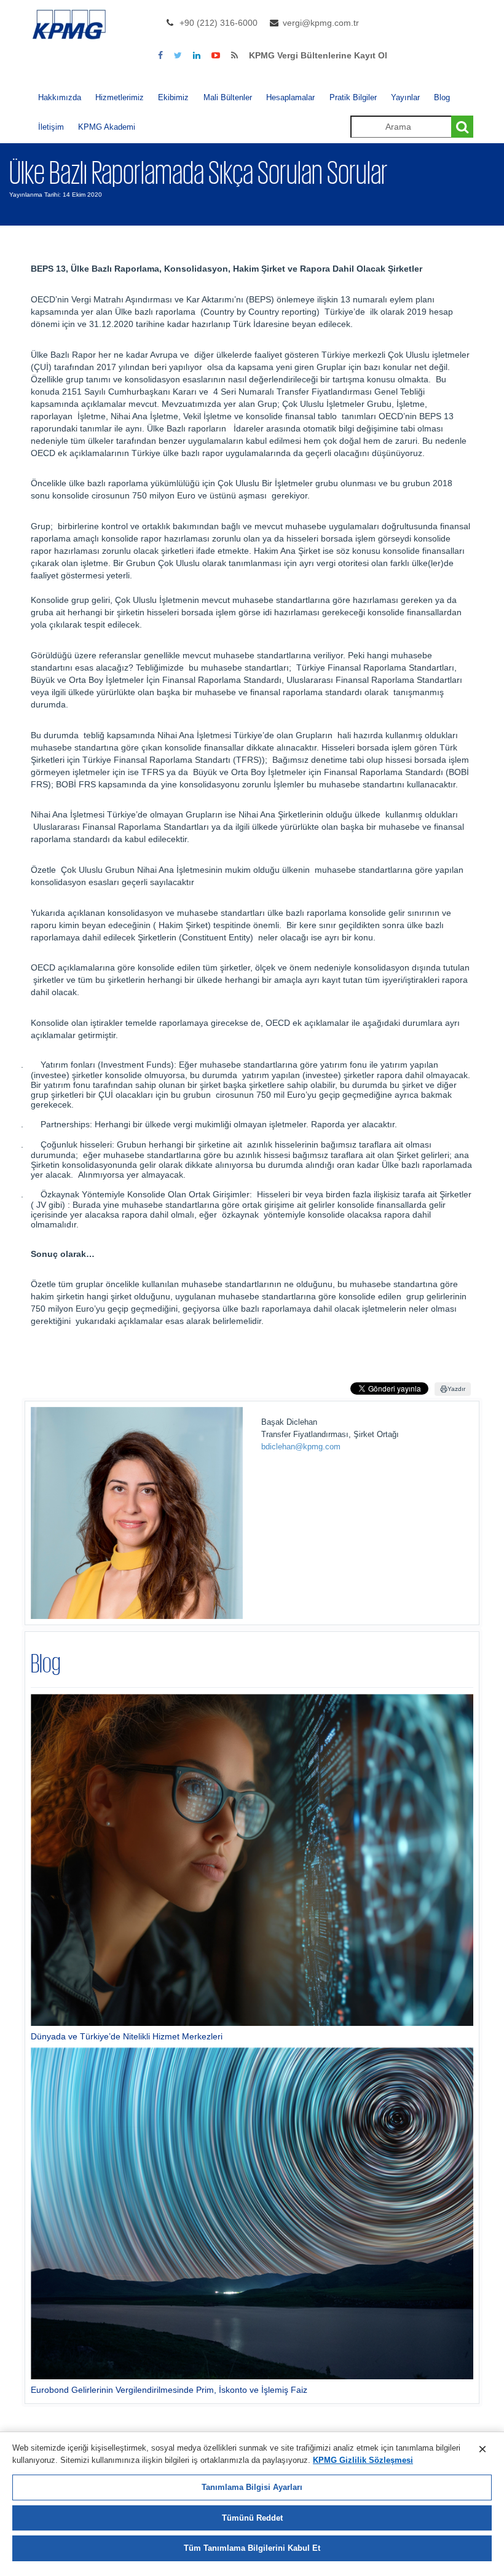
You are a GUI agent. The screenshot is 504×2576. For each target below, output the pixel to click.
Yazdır (456, 1389)
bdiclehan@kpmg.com (301, 1447)
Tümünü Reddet (252, 2518)
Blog (442, 97)
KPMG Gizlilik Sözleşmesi (363, 2460)
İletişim (51, 127)
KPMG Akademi (107, 127)
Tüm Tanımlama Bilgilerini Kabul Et (252, 2548)
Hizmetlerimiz (120, 97)
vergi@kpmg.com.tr (321, 23)
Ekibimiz (173, 97)
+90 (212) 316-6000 (219, 23)
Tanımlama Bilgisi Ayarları (252, 2487)
